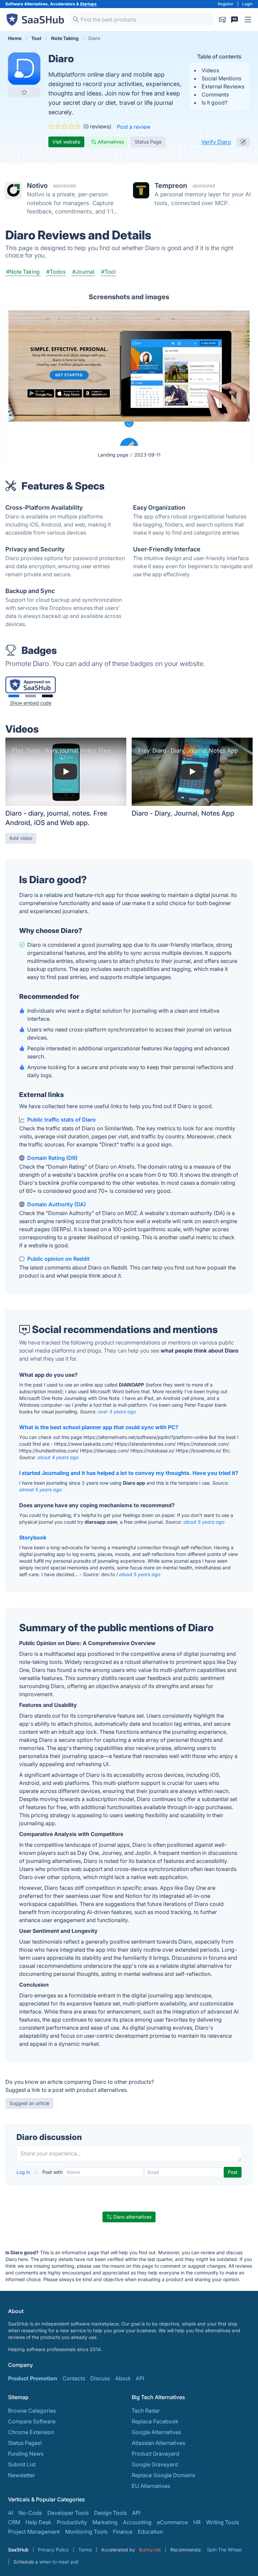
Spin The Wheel (224, 2550)
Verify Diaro (216, 142)
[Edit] (243, 142)
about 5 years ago (204, 1522)
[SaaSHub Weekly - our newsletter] (222, 19)
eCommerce (172, 2522)
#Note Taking (23, 272)
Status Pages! (25, 2443)
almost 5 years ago (40, 1490)
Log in (24, 2172)
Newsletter (21, 2475)
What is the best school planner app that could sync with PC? (99, 1427)
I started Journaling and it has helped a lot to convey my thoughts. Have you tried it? (129, 1473)
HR (197, 2522)
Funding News (26, 2454)
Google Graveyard (155, 2464)
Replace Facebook (155, 2421)
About (123, 2378)
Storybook (33, 1537)
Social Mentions (221, 78)
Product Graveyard (156, 2454)
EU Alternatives (151, 2486)
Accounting (137, 2522)
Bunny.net (150, 2550)
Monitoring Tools (86, 2532)
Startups (88, 4)
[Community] (234, 19)
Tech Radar (146, 2411)
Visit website (66, 142)
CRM (14, 2522)
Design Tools (110, 2513)
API (140, 2378)
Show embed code (31, 703)
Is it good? (214, 103)
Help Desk (38, 2522)
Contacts (74, 2378)
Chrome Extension (31, 2432)
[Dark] (47, 696)
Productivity (72, 2522)
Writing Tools (222, 2522)
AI (11, 2513)
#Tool (108, 272)
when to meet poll (59, 2562)
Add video (21, 838)
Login (247, 4)
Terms (85, 2550)
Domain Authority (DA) (57, 1204)
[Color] (14, 696)
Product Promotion (33, 2378)
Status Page (148, 142)
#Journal (83, 272)
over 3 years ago (117, 1412)
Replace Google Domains (163, 2475)
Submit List (22, 2464)
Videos (210, 70)
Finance (123, 2532)
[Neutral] (31, 696)
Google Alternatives (156, 2432)
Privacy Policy (53, 2550)
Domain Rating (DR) (52, 1158)
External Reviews (223, 86)
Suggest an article (29, 2103)
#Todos (56, 272)
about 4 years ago (58, 1457)
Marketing (105, 2522)
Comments (215, 94)
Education (150, 2532)
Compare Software (32, 2421)
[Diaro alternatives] (24, 69)
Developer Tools (68, 2513)
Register (226, 4)
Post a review (134, 127)
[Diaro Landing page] (129, 377)
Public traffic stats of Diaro (61, 1120)
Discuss (100, 2378)
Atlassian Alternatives (158, 2443)
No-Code (30, 2513)
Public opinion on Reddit (58, 1259)
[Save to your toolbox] (24, 92)
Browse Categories (32, 2411)
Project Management (34, 2532)
